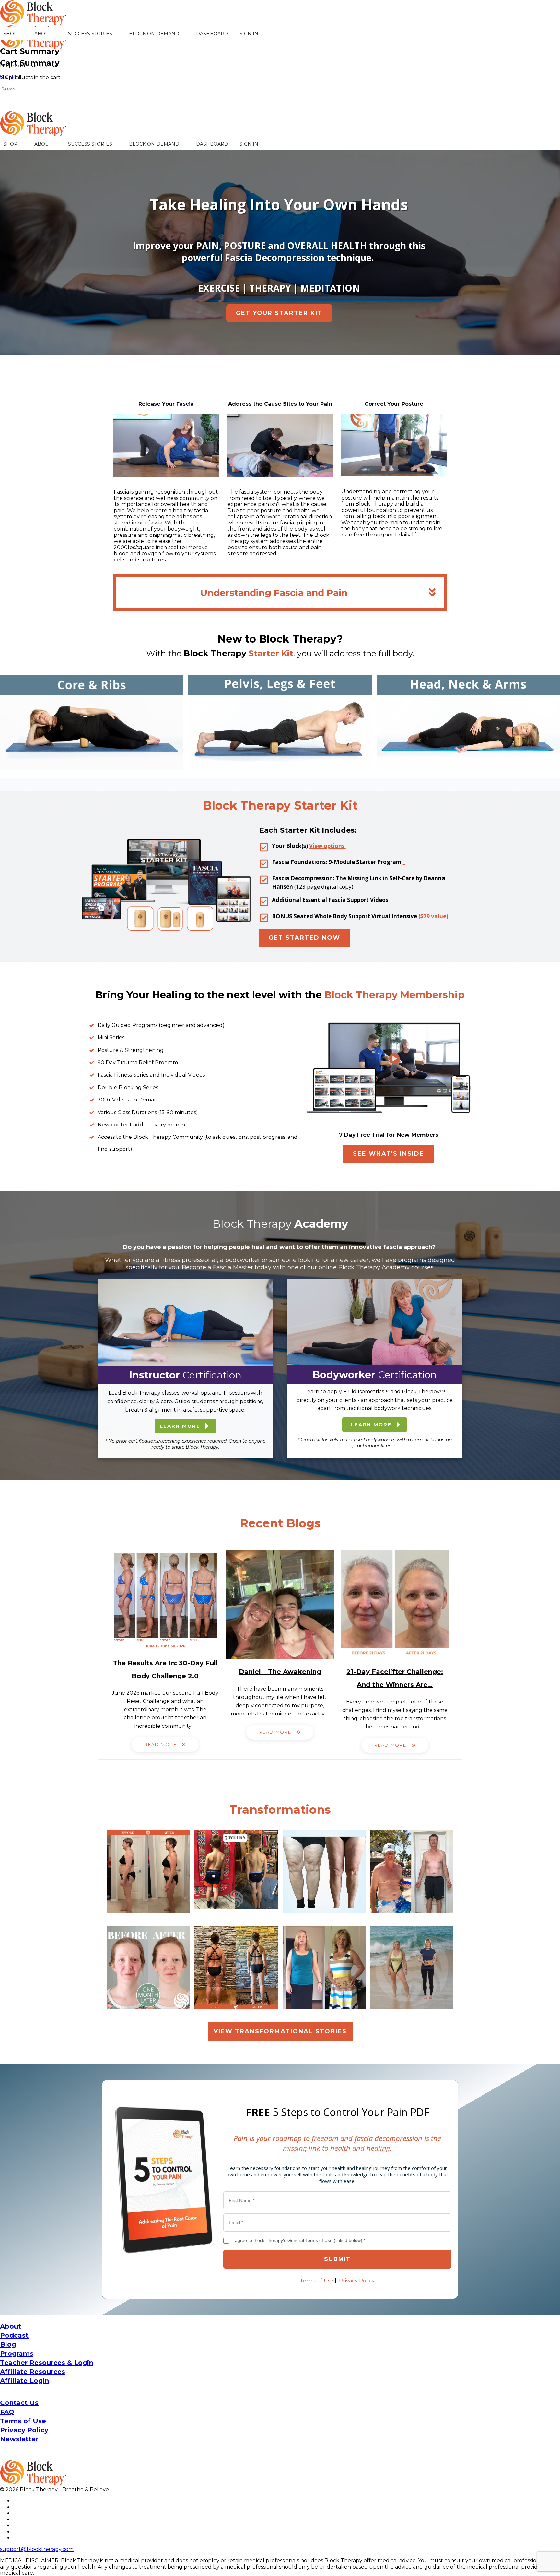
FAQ (7, 2412)
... (194, 1726)
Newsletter (19, 2439)
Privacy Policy (357, 2281)
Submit (337, 2259)
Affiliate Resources (33, 2372)
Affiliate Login (24, 2381)
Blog (8, 2344)
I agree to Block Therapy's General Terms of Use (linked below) (299, 2240)
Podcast (14, 2335)
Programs (17, 2353)
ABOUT (43, 34)
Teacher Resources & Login (47, 2363)
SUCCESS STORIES (90, 34)
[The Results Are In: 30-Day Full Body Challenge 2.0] (165, 1600)
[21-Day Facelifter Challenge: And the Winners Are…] (395, 1605)
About (11, 2326)
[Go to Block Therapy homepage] (34, 21)
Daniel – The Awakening (280, 1672)
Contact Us (19, 2403)
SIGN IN (249, 34)
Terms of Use (317, 2281)
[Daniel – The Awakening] (280, 1605)
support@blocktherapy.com (37, 2549)
